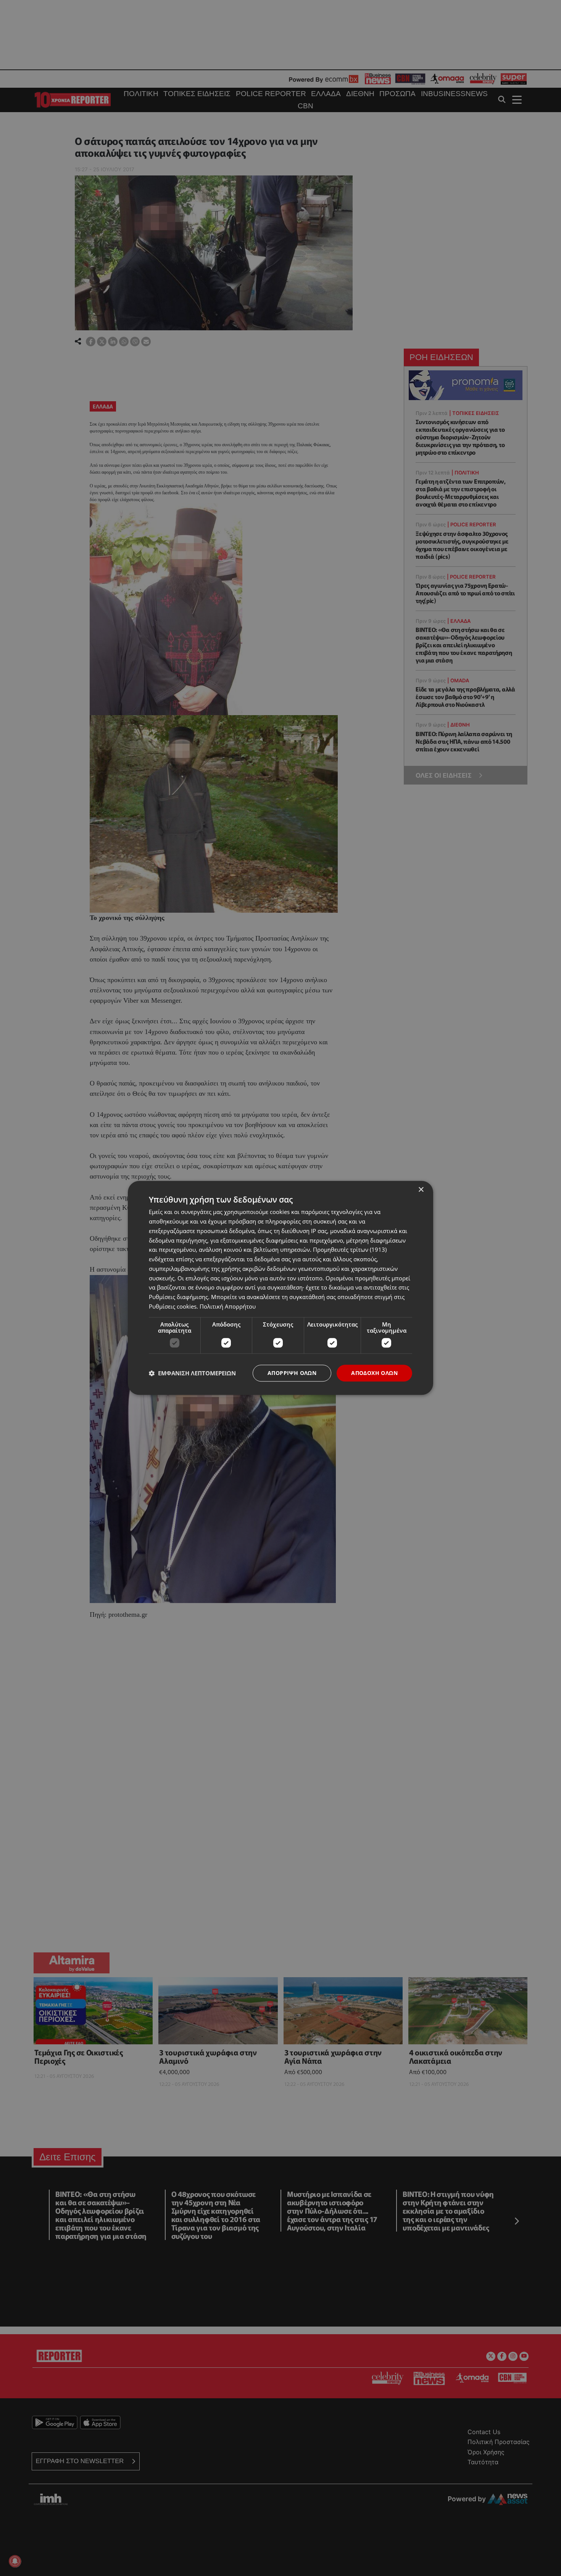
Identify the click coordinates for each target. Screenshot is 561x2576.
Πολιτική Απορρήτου (228, 1306)
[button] (192, 1373)
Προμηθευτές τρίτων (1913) (350, 1250)
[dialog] (280, 1288)
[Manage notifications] (15, 2561)
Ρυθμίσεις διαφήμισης (178, 1297)
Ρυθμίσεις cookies (173, 1306)
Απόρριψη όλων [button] (292, 1373)
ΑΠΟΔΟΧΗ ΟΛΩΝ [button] (374, 1373)
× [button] (421, 1190)
